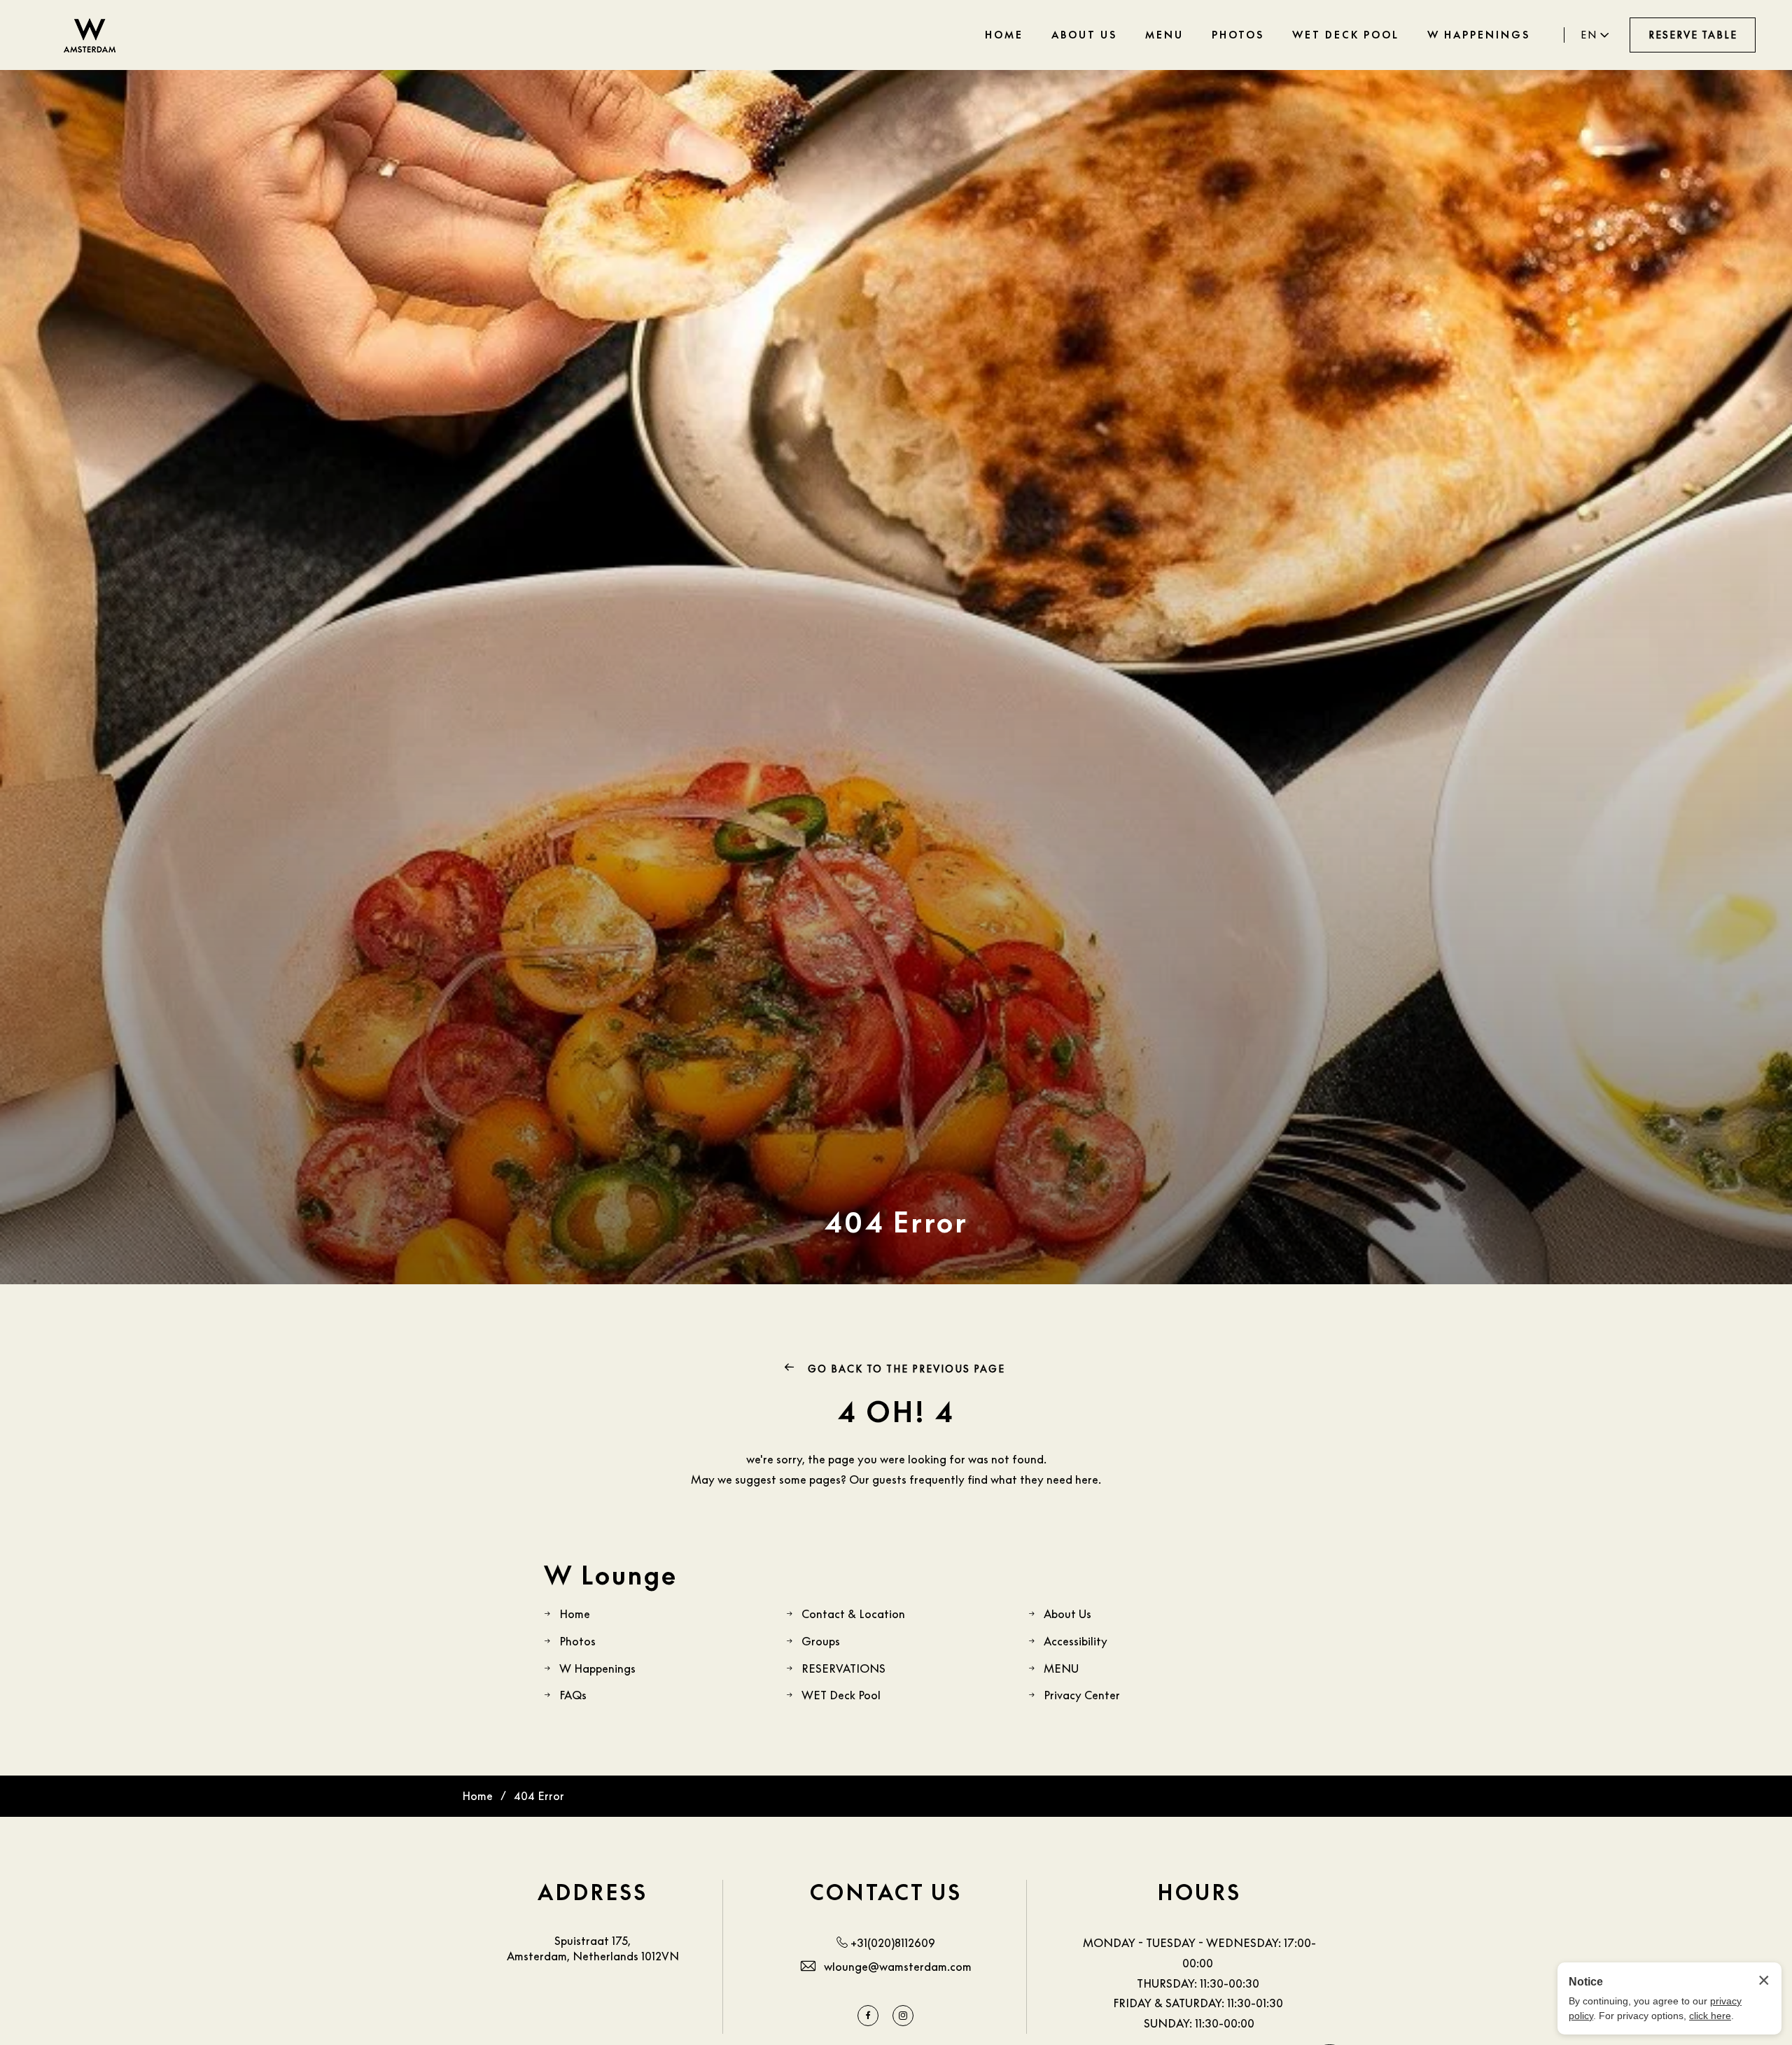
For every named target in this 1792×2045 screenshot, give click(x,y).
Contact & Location (853, 1614)
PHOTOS (1238, 35)
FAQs (573, 1695)
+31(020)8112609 (893, 1943)
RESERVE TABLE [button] (1693, 35)
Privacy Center (1082, 1695)
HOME (1004, 35)
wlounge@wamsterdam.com (898, 1967)
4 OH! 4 (896, 1412)
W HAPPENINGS (1479, 35)
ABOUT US (1084, 35)
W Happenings (597, 1668)
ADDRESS (593, 1892)
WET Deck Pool (841, 1695)
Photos (577, 1641)
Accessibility (1076, 1641)
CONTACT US (886, 1892)
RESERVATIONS (843, 1668)
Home (575, 1614)
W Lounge (611, 1575)
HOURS (1199, 1892)
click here (1710, 2016)
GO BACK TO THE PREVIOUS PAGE (905, 1369)
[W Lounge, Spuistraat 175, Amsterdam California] (90, 35)
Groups (821, 1641)
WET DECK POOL (1346, 35)
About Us (1067, 1614)
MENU (1164, 35)
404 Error (896, 1222)
